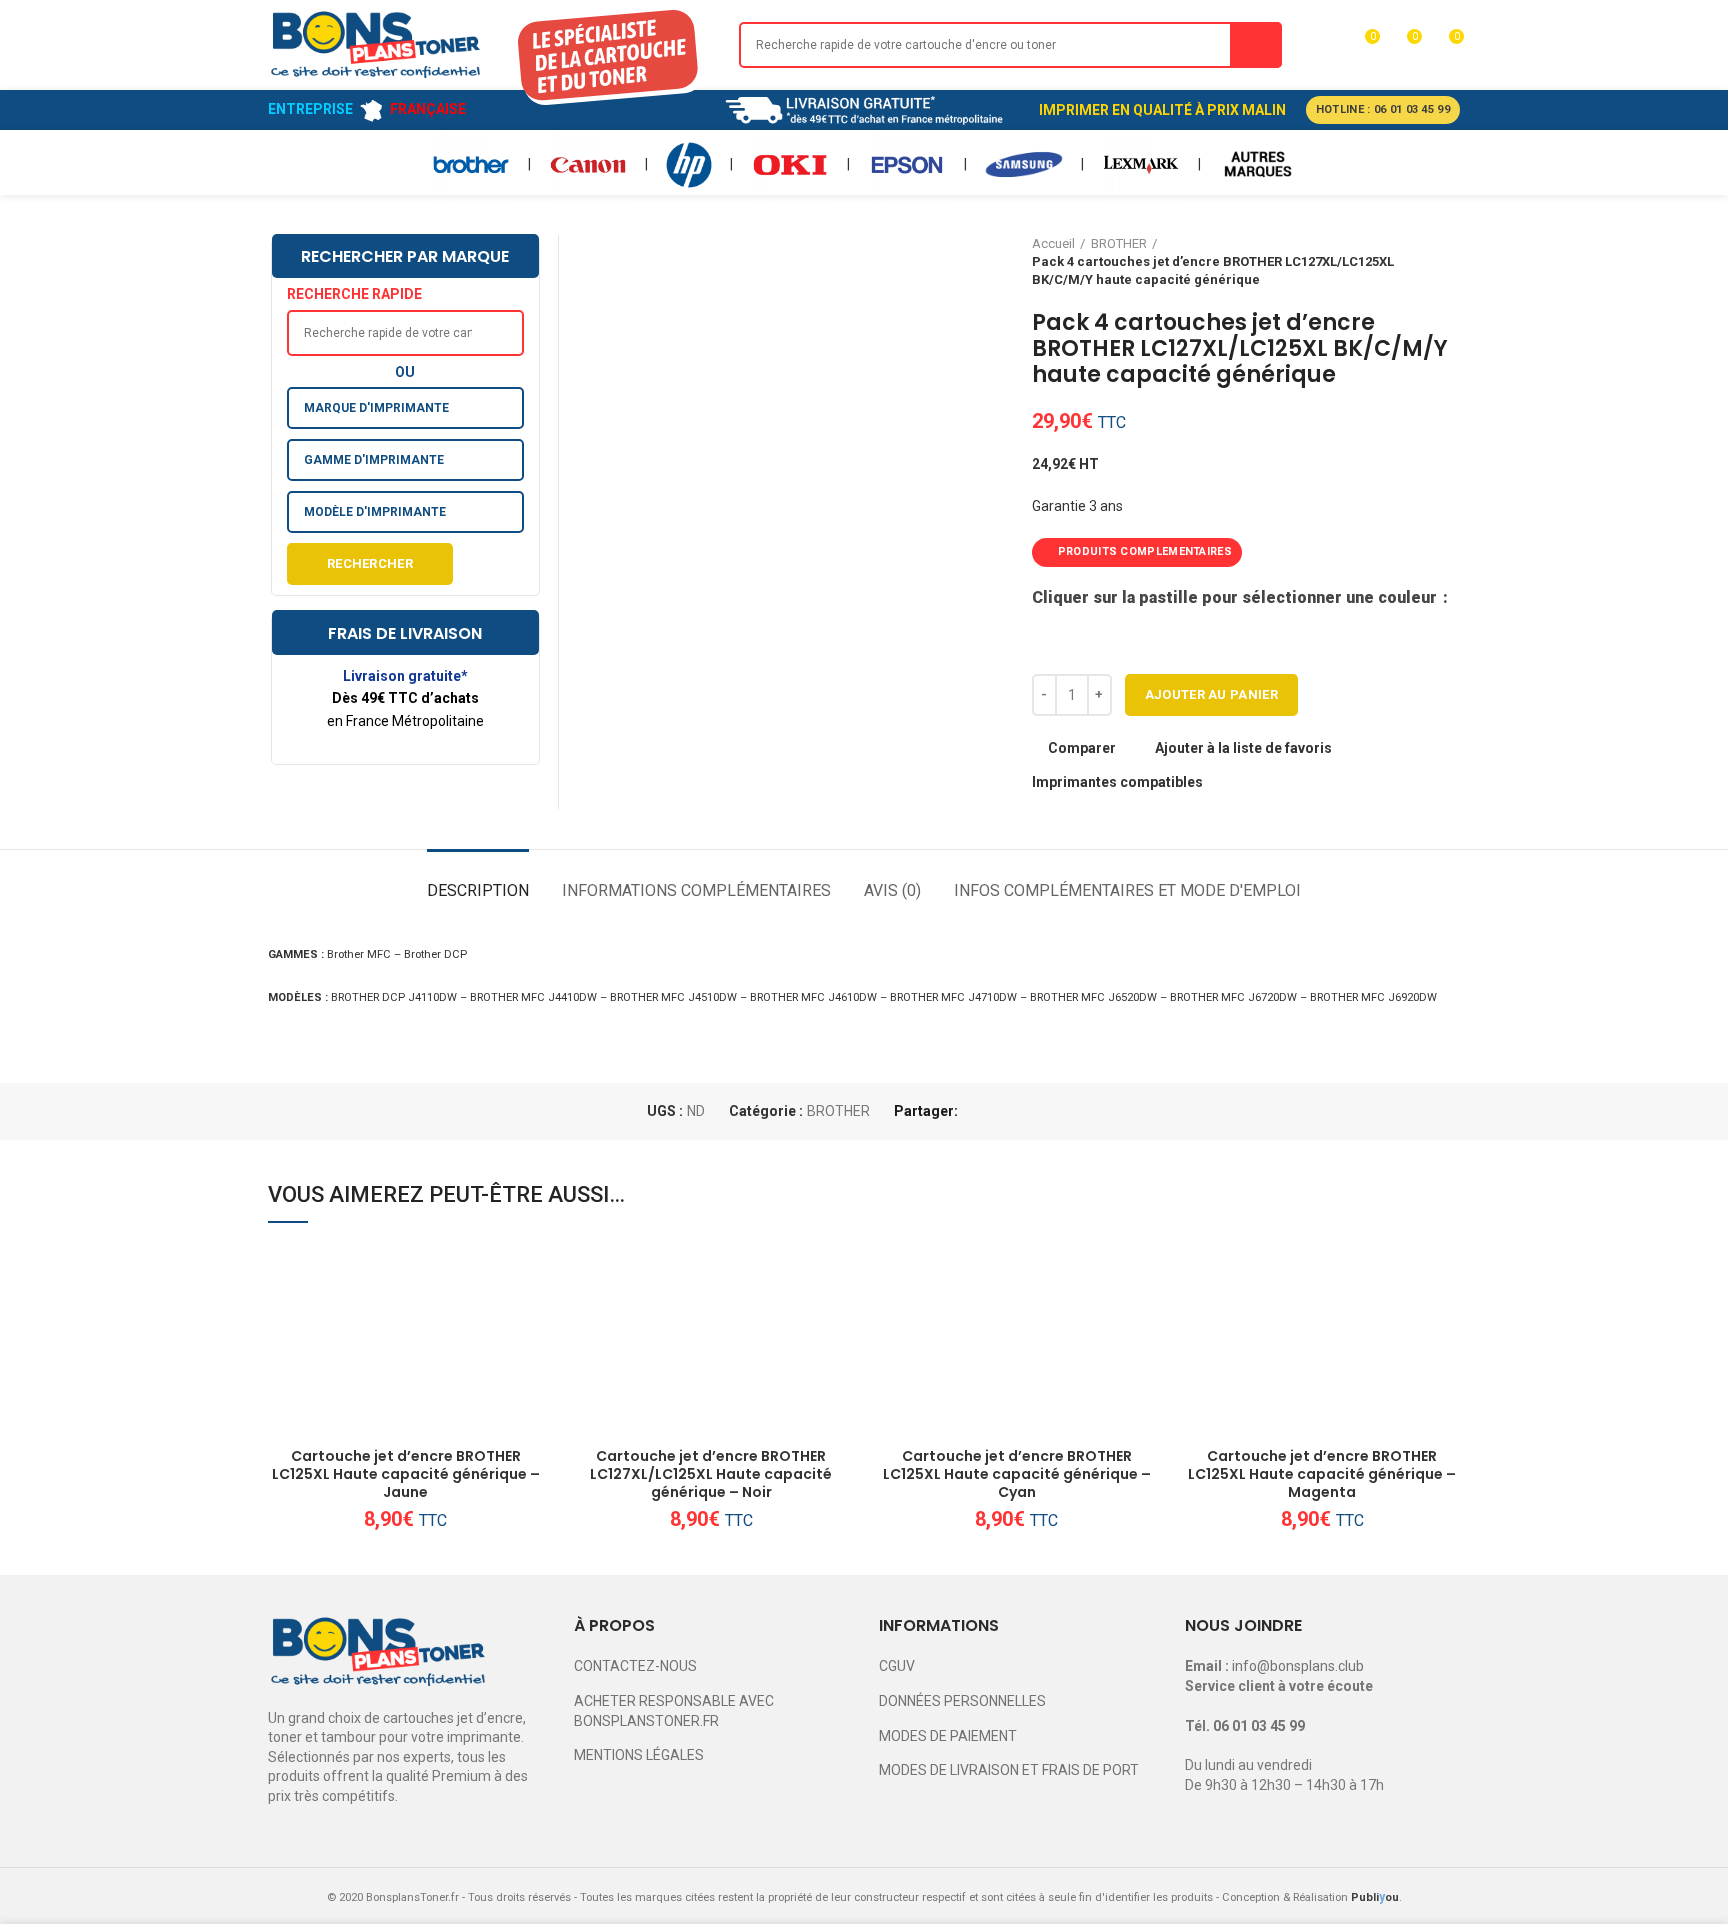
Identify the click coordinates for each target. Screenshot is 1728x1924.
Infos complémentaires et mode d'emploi (1127, 890)
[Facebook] (977, 1111)
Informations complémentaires (696, 890)
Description (478, 890)
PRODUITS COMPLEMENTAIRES (1145, 551)
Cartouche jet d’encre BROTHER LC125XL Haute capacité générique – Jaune (406, 1474)
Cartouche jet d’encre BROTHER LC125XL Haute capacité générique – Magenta (1322, 1474)
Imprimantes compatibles (1117, 782)
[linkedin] (1046, 1111)
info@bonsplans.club (1298, 1666)
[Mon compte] (1325, 45)
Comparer (1082, 748)
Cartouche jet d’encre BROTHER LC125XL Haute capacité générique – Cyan (1017, 1474)
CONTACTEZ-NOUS (635, 1666)
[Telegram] (1069, 1111)
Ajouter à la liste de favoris (1243, 748)
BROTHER (838, 1111)
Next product (1450, 262)
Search (1256, 45)
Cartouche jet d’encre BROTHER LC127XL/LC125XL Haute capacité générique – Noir (711, 1474)
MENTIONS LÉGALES (639, 1755)
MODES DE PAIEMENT (948, 1736)
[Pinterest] (1023, 1111)
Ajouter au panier (1211, 694)
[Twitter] (1000, 1111)
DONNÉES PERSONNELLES (962, 1701)
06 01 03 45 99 (1259, 1726)
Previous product (1410, 262)
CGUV (897, 1666)
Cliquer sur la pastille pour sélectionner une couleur (1236, 597)
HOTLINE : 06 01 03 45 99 (1383, 109)
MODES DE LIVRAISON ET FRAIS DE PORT (1009, 1770)
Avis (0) (892, 890)
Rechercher (370, 563)
